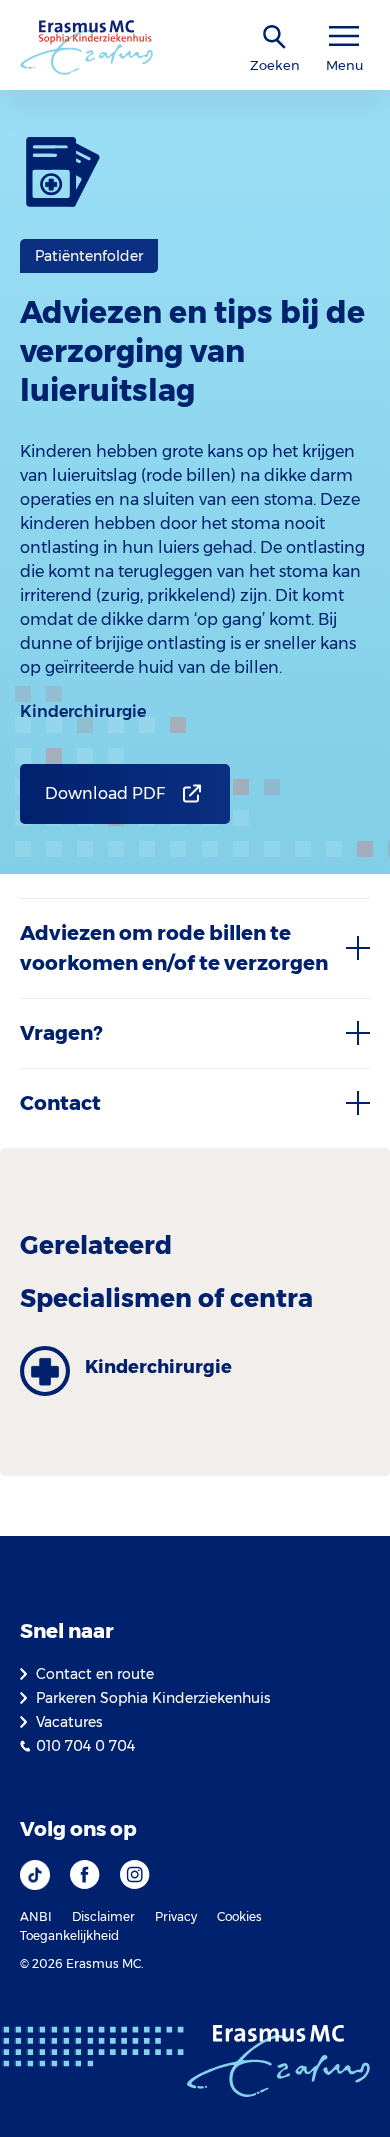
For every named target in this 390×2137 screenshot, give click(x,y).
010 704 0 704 (85, 1746)
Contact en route (95, 1674)
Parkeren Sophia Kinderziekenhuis (153, 1698)
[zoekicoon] (275, 37)
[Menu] (344, 36)
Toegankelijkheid (69, 1935)
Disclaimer (103, 1916)
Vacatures (69, 1722)
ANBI (36, 1916)
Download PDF (105, 793)
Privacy (176, 1916)
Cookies (239, 1916)
